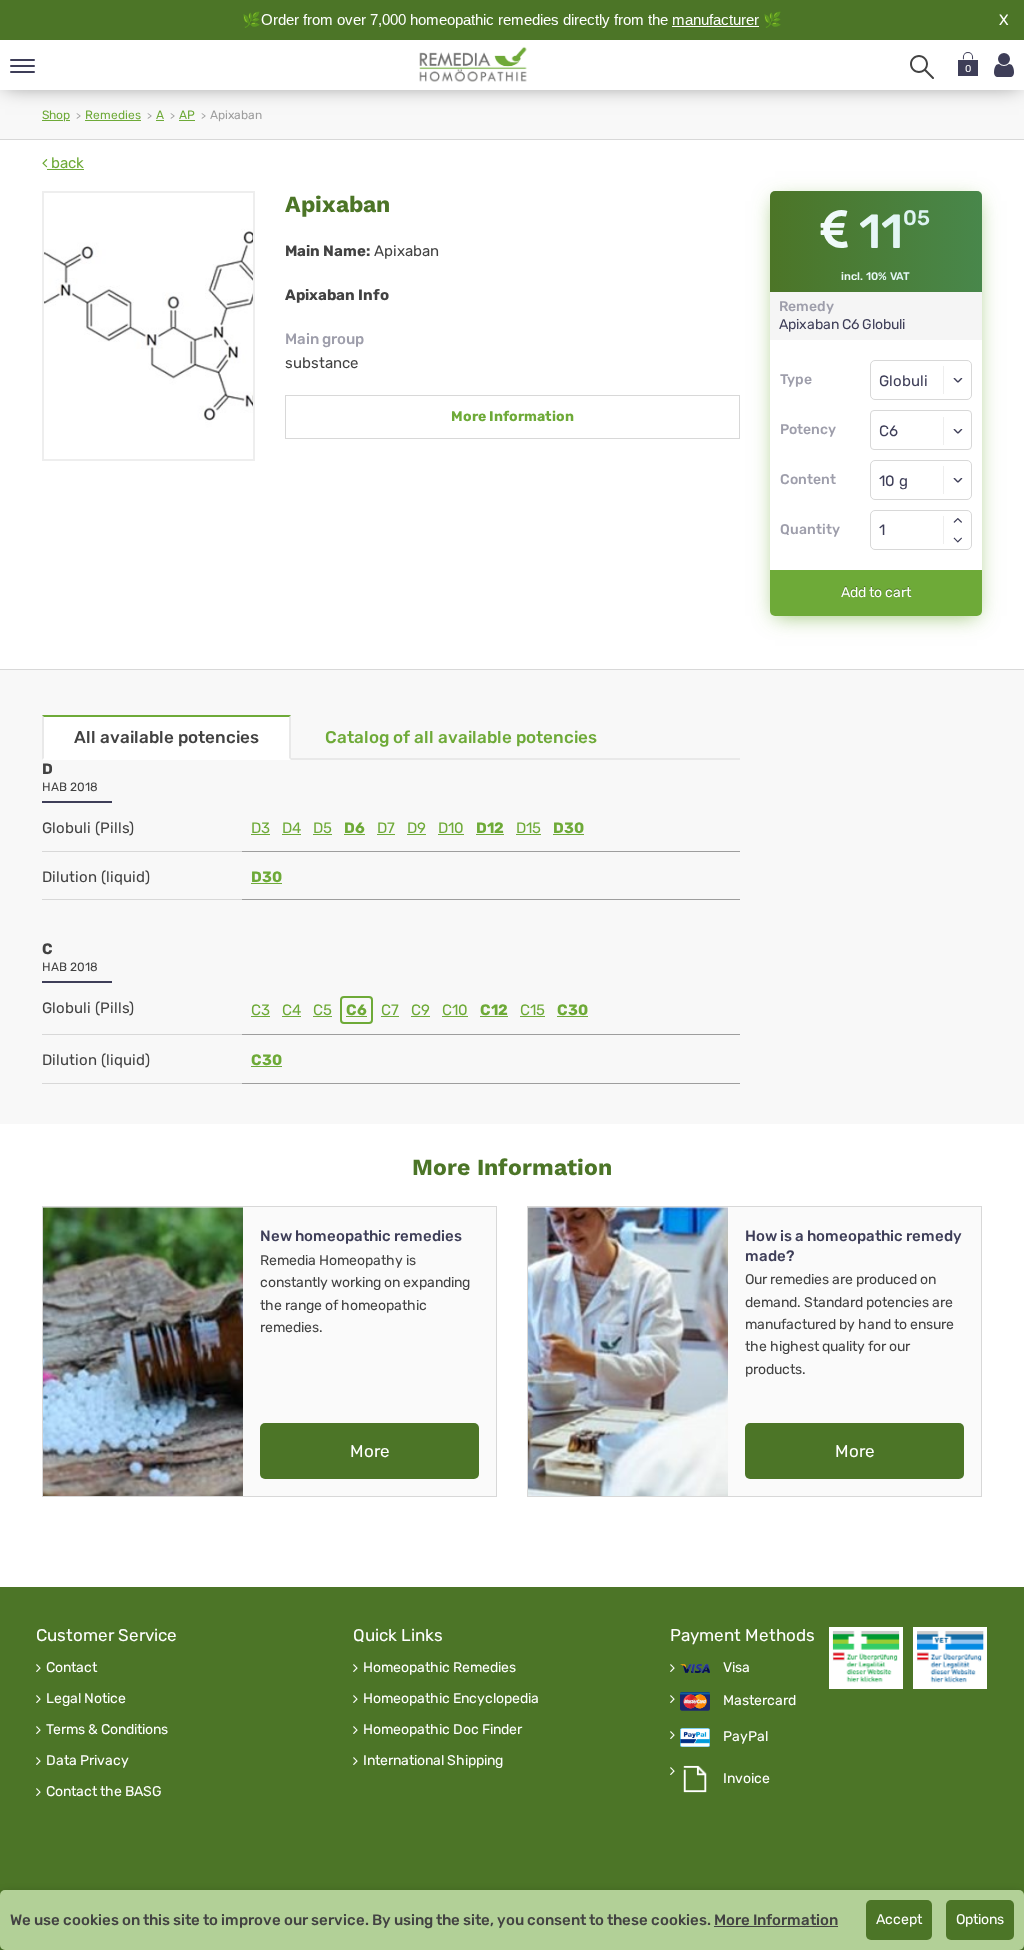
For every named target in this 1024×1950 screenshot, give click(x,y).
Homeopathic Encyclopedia (451, 1699)
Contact (71, 1668)
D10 (451, 828)
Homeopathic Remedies (439, 1668)
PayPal (745, 1737)
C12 (494, 1010)
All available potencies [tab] (166, 737)
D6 (354, 828)
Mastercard (759, 1701)
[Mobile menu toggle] (22, 67)
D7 (386, 828)
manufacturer (715, 19)
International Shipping (433, 1761)
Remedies (113, 115)
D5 (322, 828)
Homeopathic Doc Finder (442, 1730)
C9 (420, 1010)
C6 (356, 1010)
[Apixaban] (148, 326)
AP (187, 115)
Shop (56, 115)
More (370, 1451)
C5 (322, 1010)
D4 (291, 828)
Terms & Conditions (107, 1730)
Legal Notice (86, 1699)
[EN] (473, 65)
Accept (899, 1919)
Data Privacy (87, 1761)
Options (980, 1919)
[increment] (958, 520)
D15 (528, 828)
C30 (572, 1010)
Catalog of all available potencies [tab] (461, 737)
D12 (490, 828)
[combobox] (921, 430)
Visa (736, 1668)
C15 (532, 1010)
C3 (260, 1010)
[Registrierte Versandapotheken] (866, 1658)
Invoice (746, 1779)
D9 (416, 828)
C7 (390, 1010)
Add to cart (876, 592)
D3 (260, 828)
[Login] (1004, 65)
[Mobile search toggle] (922, 67)
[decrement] (958, 540)
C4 (291, 1010)
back (65, 163)
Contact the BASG (104, 1792)
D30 (568, 828)
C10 (455, 1010)
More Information (512, 416)
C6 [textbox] (888, 431)
